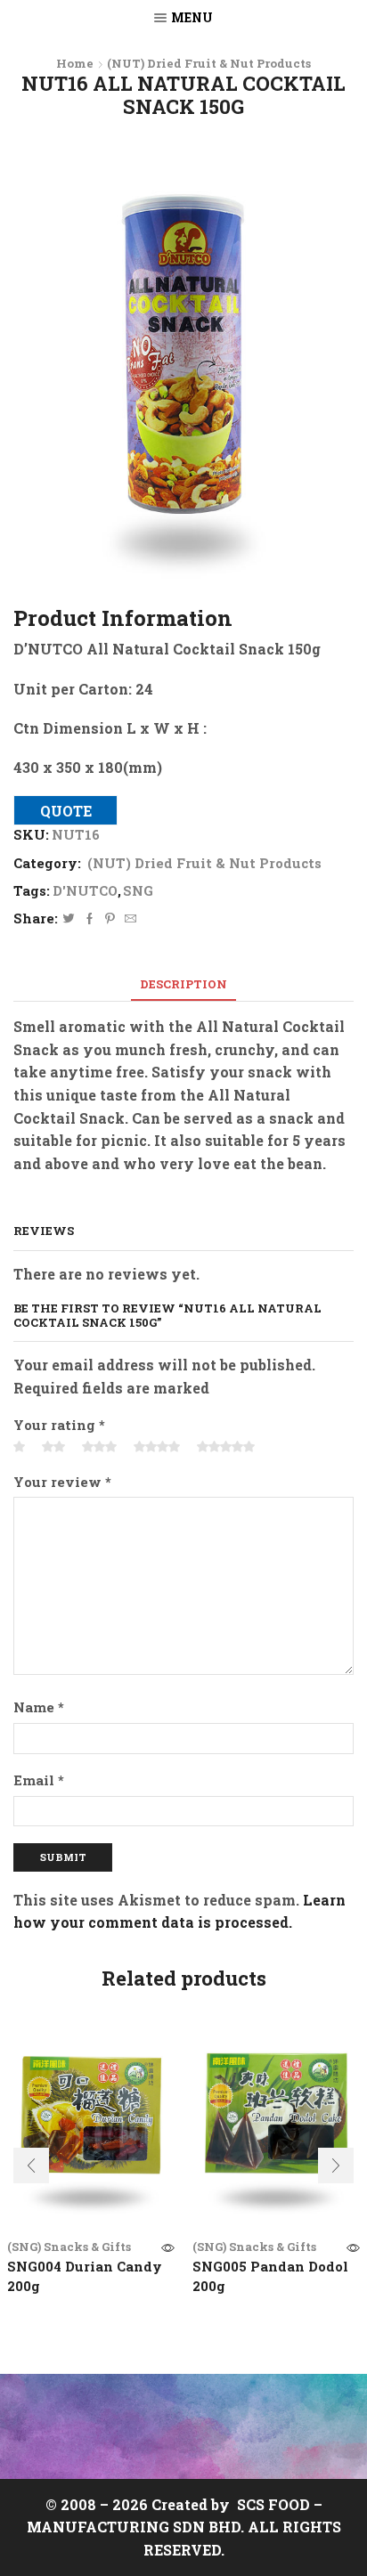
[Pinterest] (110, 919)
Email (39, 1780)
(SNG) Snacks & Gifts (69, 2247)
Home (75, 63)
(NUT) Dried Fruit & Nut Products (209, 63)
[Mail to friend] (128, 919)
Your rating (59, 1425)
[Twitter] (69, 919)
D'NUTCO (85, 890)
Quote (66, 811)
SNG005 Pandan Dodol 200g (270, 2276)
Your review (62, 1482)
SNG (138, 890)
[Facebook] (90, 919)
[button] (31, 2166)
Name (39, 1707)
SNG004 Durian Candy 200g (85, 2276)
